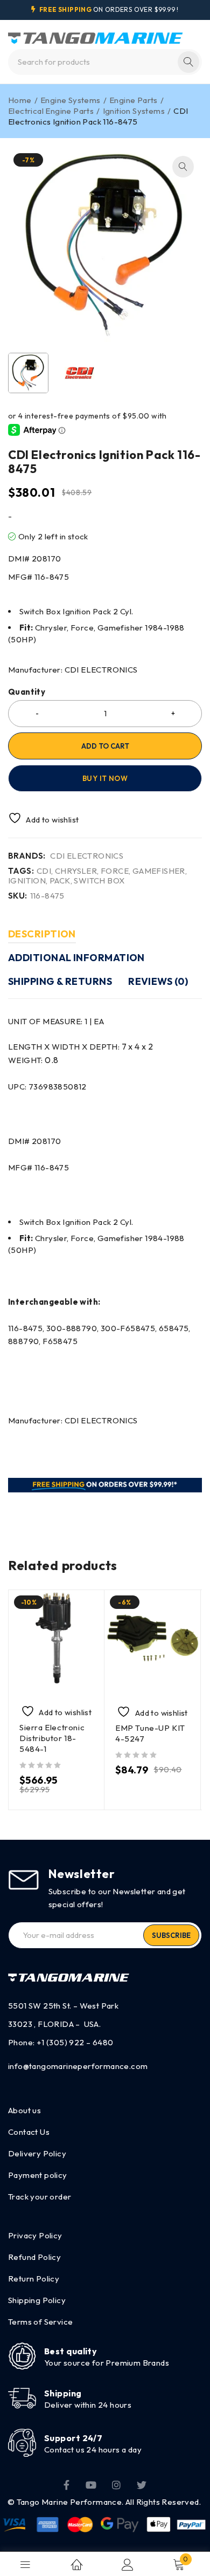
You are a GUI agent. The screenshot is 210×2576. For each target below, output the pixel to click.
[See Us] (116, 2484)
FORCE (115, 871)
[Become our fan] (66, 2484)
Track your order (40, 2197)
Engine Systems (71, 100)
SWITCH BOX (99, 881)
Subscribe (171, 1935)
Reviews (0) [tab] (158, 981)
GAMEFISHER (159, 871)
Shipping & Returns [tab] (60, 981)
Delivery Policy (37, 2153)
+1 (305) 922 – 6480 (75, 2042)
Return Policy (34, 2279)
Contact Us (29, 2132)
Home (20, 100)
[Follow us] (142, 2484)
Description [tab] (42, 934)
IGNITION (27, 881)
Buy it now (105, 778)
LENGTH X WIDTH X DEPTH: (80, 1047)
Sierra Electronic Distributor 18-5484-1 (52, 1738)
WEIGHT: (33, 1060)
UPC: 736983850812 (47, 1087)
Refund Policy (34, 2257)
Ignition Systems (134, 111)
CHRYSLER (76, 871)
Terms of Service (40, 2322)
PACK (60, 881)
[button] (183, 167)
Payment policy (38, 2175)
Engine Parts (134, 100)
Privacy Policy (35, 2235)
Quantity (27, 692)
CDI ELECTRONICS (87, 856)
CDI (44, 871)
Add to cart (105, 746)
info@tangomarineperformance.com (78, 2066)
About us (24, 2110)
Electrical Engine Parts (51, 111)
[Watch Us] (91, 2484)
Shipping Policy (37, 2300)
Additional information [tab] (76, 958)
